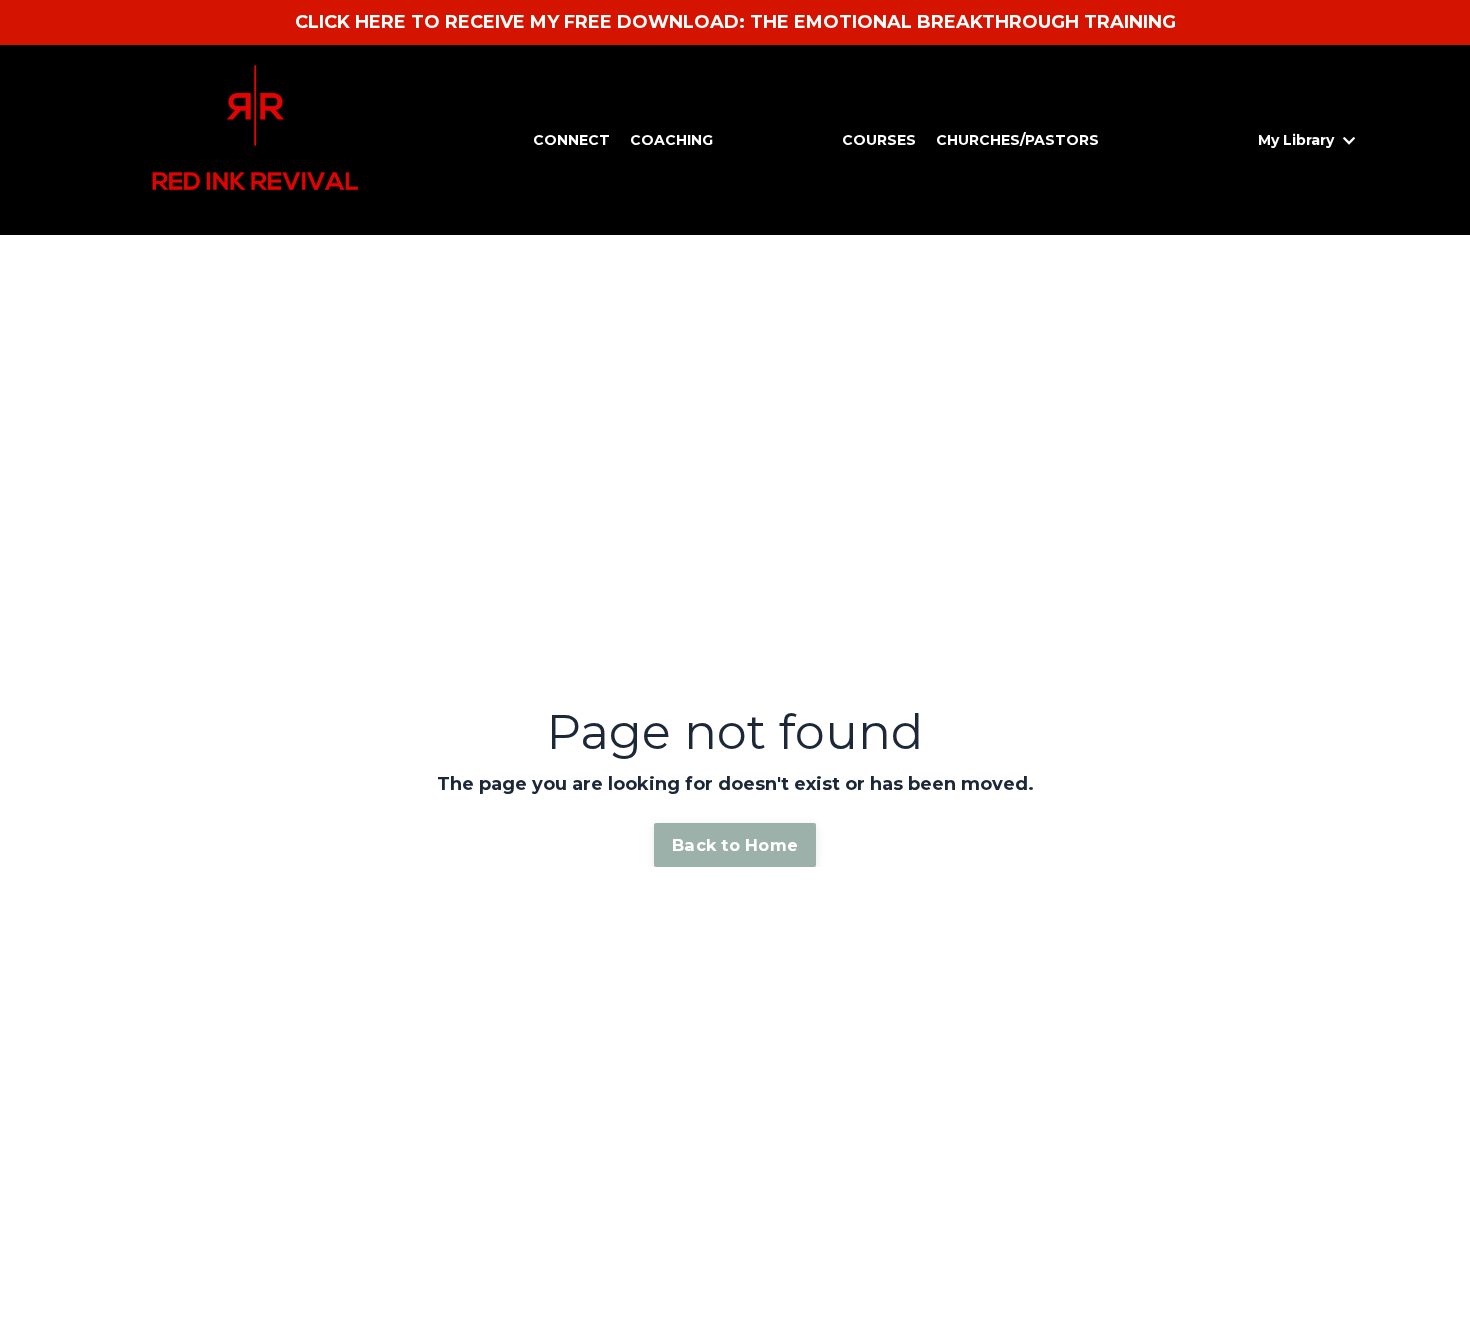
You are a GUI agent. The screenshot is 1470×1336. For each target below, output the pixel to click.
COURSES (879, 140)
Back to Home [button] (735, 845)
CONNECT (571, 140)
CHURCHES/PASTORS (1017, 140)
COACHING (671, 140)
